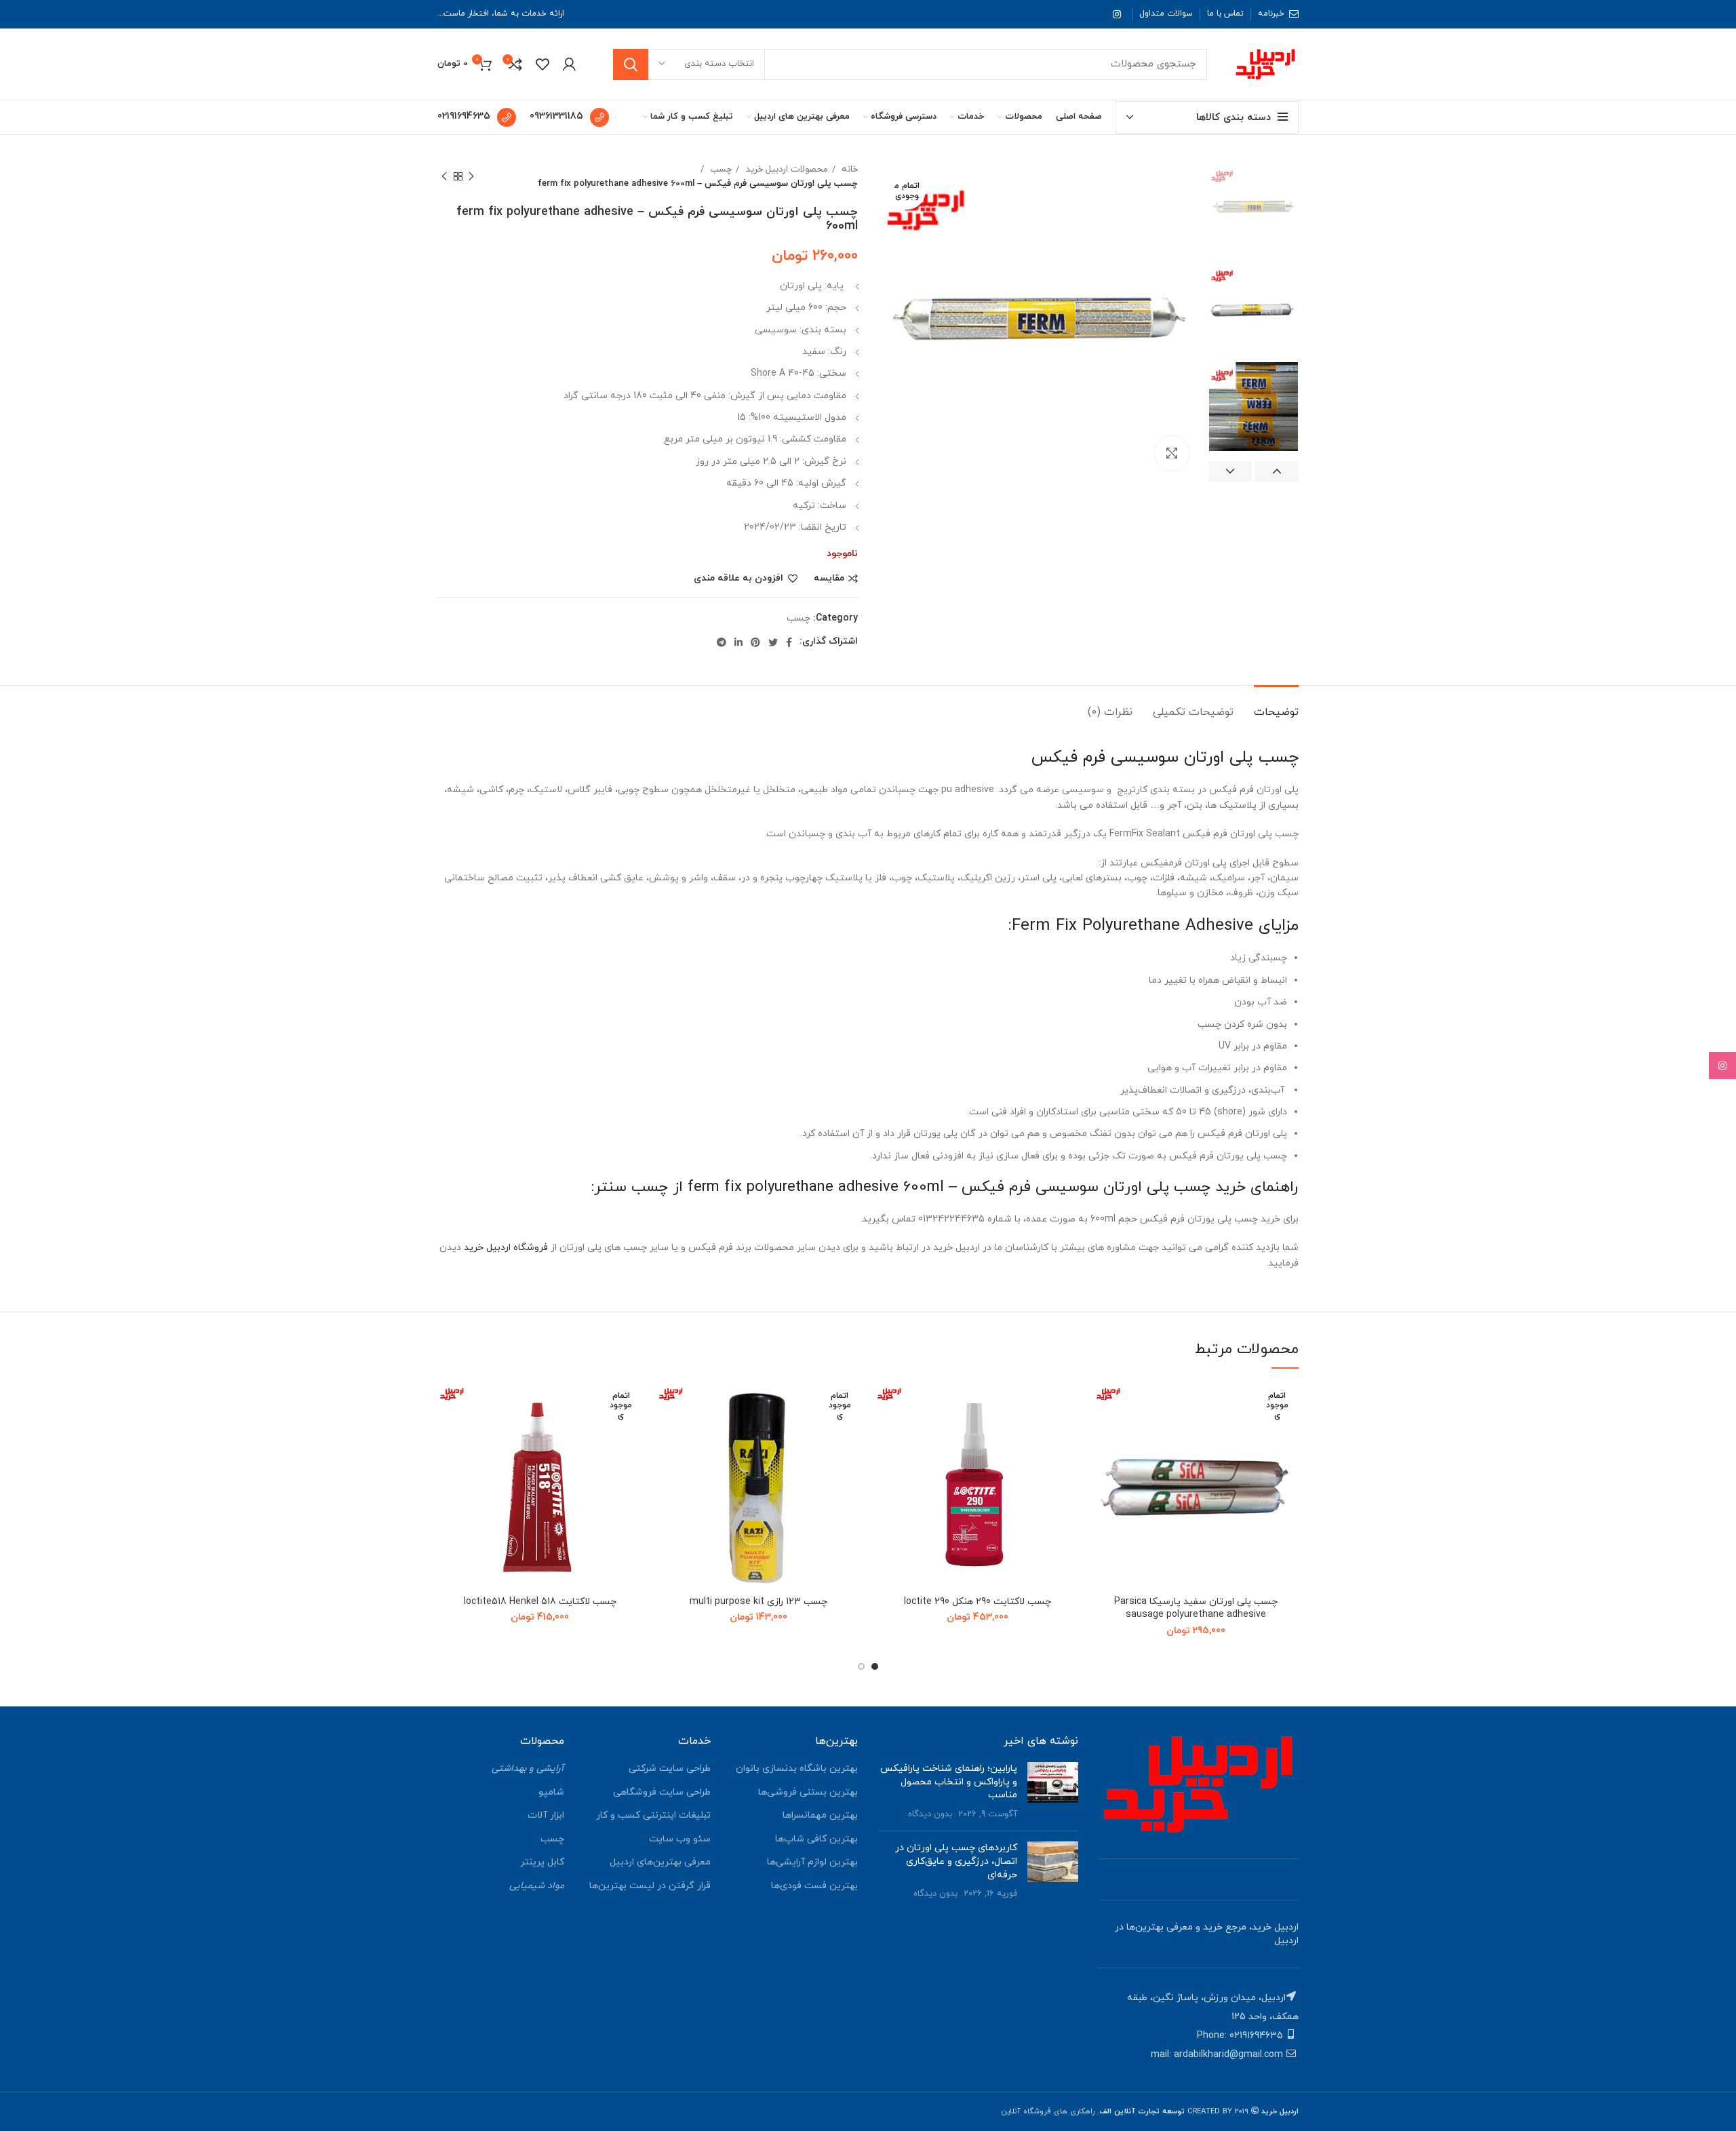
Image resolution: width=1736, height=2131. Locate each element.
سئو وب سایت (680, 1839)
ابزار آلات (546, 1815)
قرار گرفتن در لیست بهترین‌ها (650, 1886)
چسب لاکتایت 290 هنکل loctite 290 (978, 1602)
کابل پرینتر (542, 1862)
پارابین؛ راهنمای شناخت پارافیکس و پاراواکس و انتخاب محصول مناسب (949, 1782)
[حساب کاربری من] (569, 64)
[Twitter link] (773, 642)
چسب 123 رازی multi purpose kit (758, 1602)
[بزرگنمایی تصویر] (1172, 453)
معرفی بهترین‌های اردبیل (660, 1862)
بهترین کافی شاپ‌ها (816, 1839)
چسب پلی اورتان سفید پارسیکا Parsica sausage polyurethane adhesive (1196, 1608)
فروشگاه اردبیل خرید (506, 1248)
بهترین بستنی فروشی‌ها (808, 1792)
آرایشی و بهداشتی (528, 1768)
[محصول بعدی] (444, 176)
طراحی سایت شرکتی (670, 1768)
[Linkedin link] (738, 642)
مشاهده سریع (1104, 1466)
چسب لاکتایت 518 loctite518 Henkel (540, 1602)
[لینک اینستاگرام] (1117, 14)
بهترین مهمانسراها (820, 1815)
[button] (885, 1435)
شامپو (551, 1792)
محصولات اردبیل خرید (785, 169)
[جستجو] (631, 64)
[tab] (1276, 706)
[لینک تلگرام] (722, 642)
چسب (719, 169)
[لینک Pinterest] (755, 642)
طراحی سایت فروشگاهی (662, 1792)
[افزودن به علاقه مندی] (1104, 1405)
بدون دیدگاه (930, 1814)
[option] (1254, 207)
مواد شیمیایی (537, 1886)
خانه (848, 169)
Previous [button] (1277, 471)
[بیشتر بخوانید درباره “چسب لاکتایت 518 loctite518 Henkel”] (448, 1435)
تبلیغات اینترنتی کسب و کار (653, 1815)
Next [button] (1231, 471)
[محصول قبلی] (471, 176)
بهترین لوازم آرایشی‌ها (812, 1862)
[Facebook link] (789, 642)
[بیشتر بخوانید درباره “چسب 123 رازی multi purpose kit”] (667, 1435)
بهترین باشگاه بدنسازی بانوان (797, 1768)
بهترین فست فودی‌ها (814, 1886)
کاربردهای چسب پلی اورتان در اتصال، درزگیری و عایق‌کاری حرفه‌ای (956, 1861)
